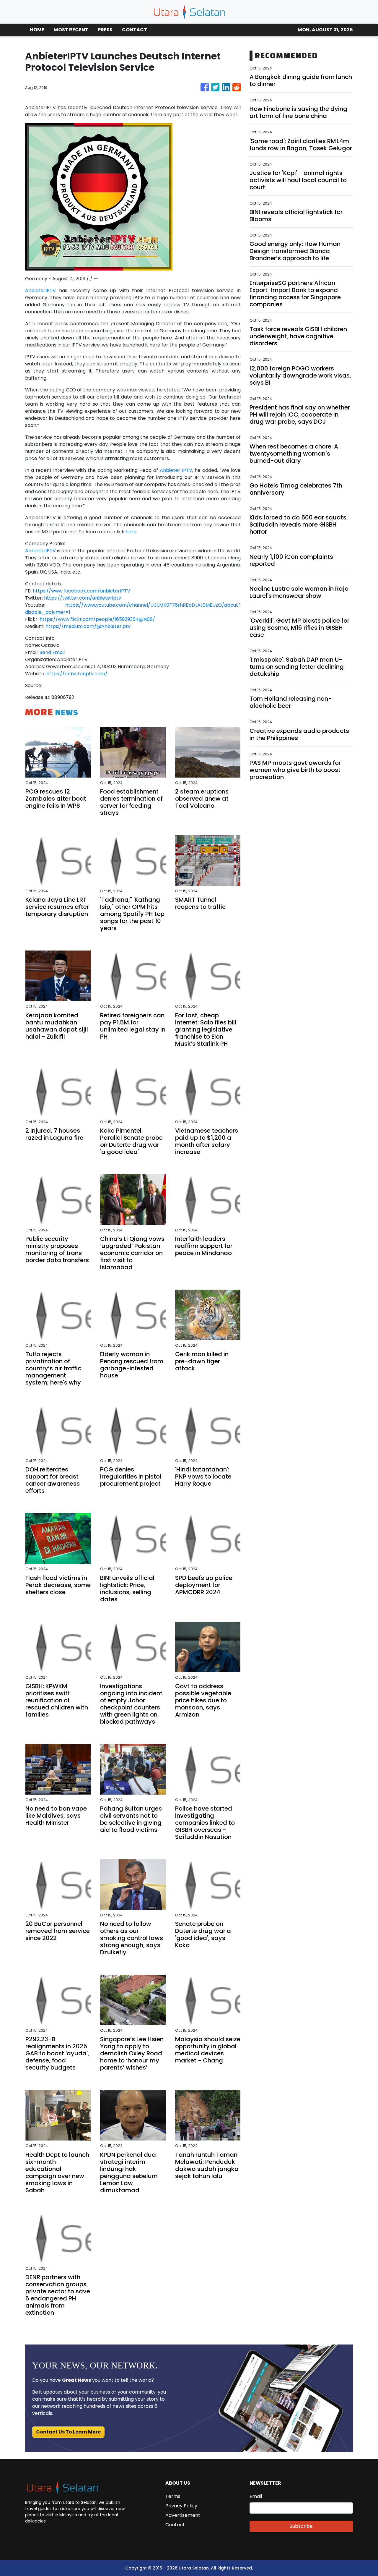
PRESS (105, 30)
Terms (173, 2496)
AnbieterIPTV (42, 290)
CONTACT (135, 30)
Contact (175, 2525)
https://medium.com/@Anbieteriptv (88, 626)
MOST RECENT (71, 30)
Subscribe (301, 2526)
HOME (37, 30)
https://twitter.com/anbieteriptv (82, 598)
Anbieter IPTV (176, 470)
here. (131, 532)
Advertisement (183, 2515)
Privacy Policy (181, 2506)
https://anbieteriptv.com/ (77, 674)
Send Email (52, 652)
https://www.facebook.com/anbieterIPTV (82, 591)
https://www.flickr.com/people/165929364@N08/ (97, 619)
